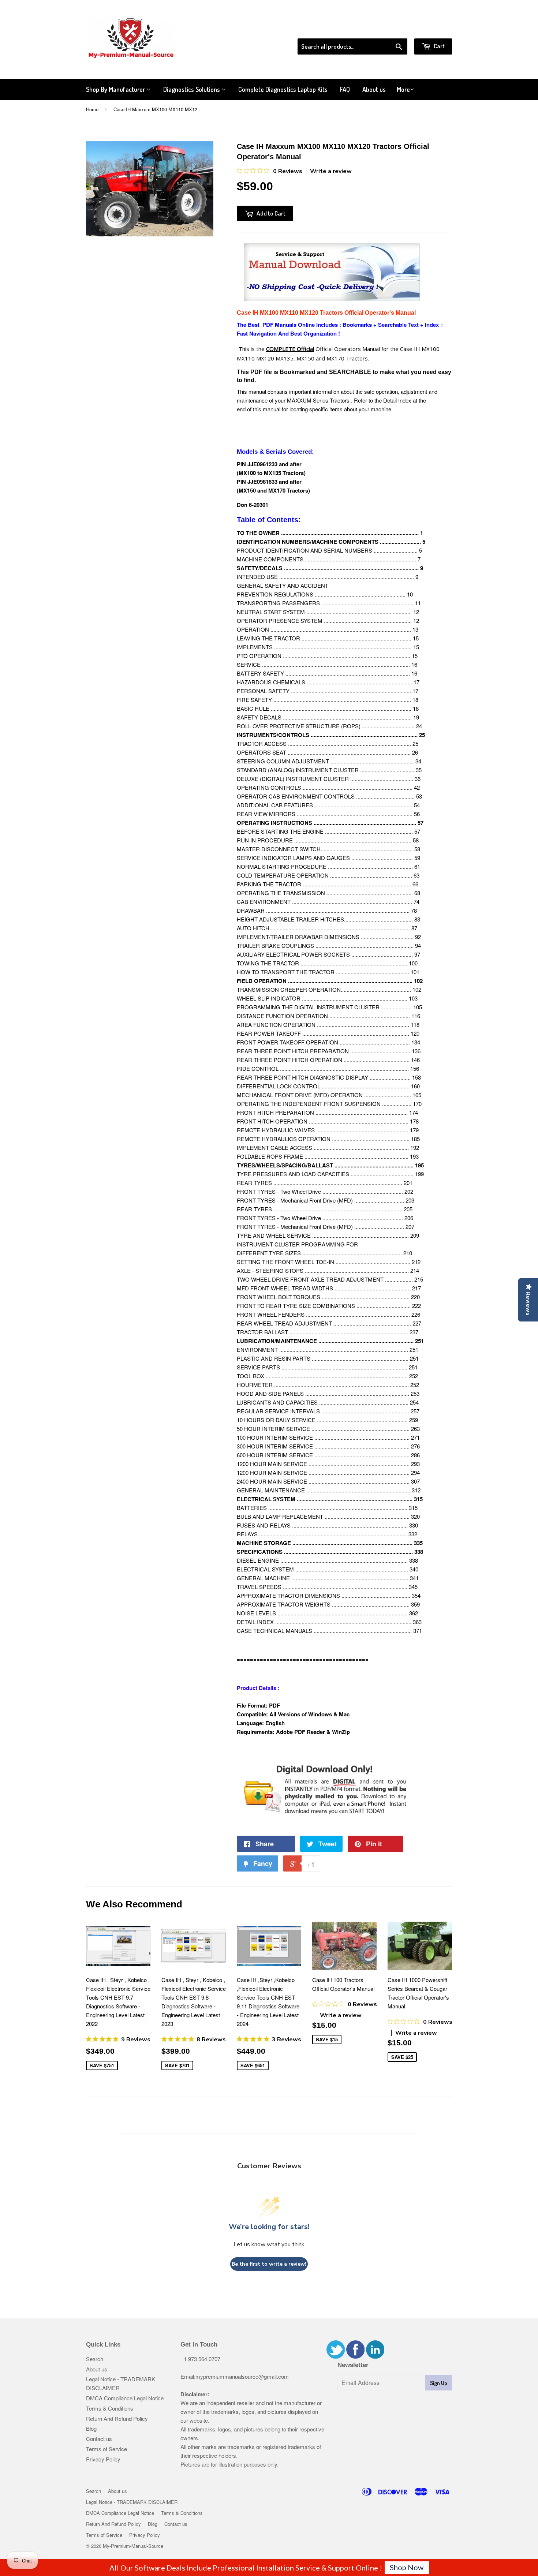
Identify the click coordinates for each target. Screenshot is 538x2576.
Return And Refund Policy (117, 2418)
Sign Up (439, 2383)
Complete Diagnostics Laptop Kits (283, 89)
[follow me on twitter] (336, 2356)
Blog (91, 2428)
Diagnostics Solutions (192, 89)
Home (92, 109)
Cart (439, 46)
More (403, 89)
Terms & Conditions (110, 2408)
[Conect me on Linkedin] (375, 2356)
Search (95, 2359)
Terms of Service (107, 2449)
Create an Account (431, 29)
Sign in (392, 29)
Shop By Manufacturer (116, 89)
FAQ (345, 89)
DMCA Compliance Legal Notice (125, 2398)
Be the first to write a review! (269, 2264)
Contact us (99, 2439)
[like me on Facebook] (355, 2356)
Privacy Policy (103, 2459)
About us (374, 89)
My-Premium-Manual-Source (133, 2546)
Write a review (331, 171)
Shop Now (407, 2567)
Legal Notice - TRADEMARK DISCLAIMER (132, 2502)
